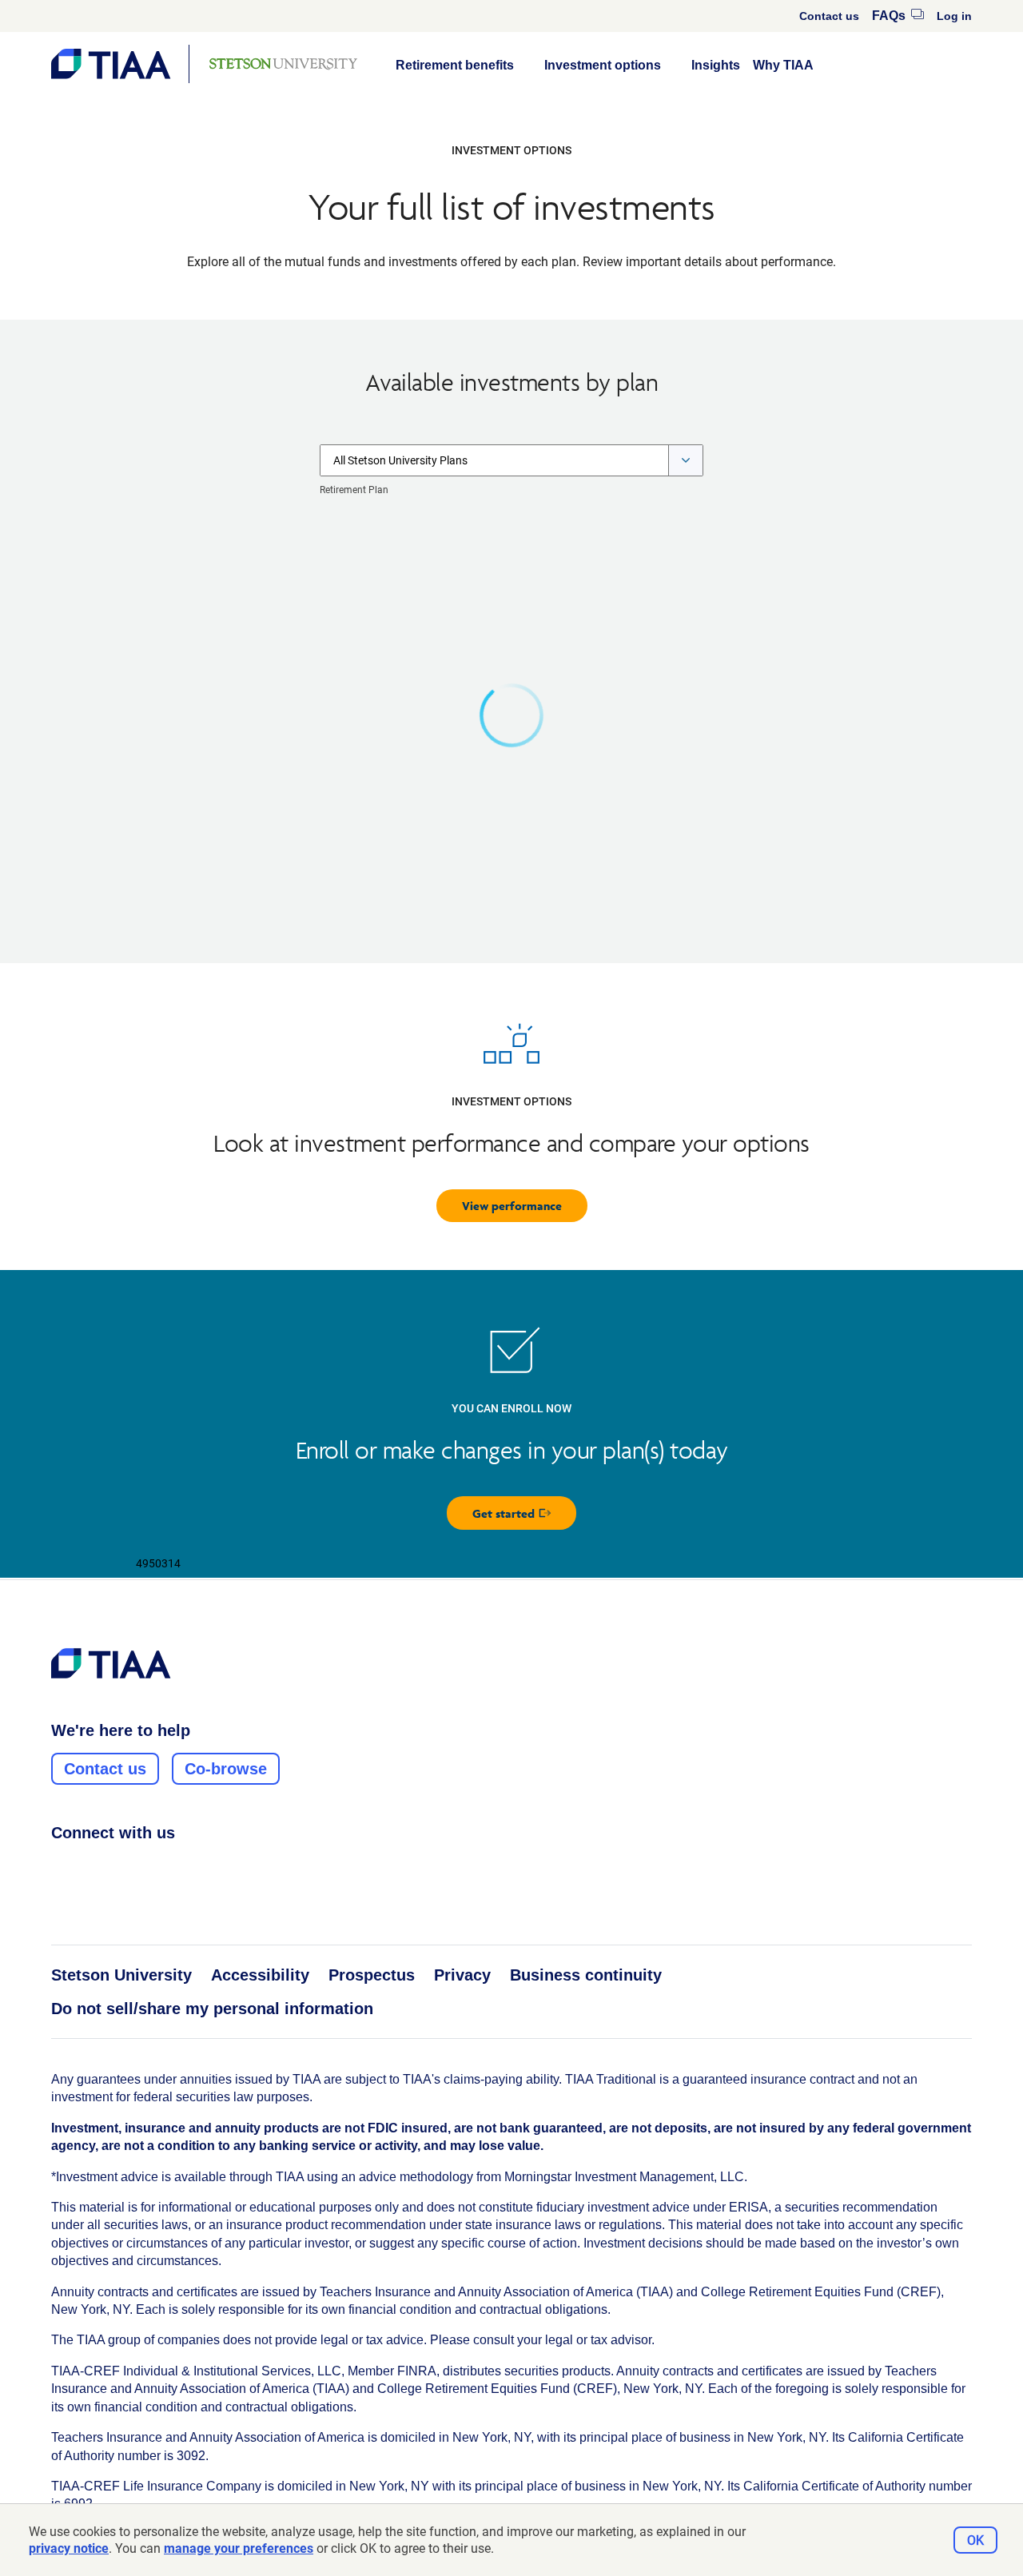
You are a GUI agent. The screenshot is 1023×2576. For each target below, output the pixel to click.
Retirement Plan (354, 490)
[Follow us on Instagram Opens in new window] (90, 1868)
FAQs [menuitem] (898, 16)
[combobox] (511, 460)
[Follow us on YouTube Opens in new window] (151, 1868)
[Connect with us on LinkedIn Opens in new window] (121, 1868)
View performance (512, 1206)
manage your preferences (239, 2548)
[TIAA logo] (111, 1663)
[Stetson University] (283, 64)
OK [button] (975, 2540)
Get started (525, 1517)
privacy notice (69, 2548)
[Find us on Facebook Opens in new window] (60, 1868)
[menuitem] (829, 16)
